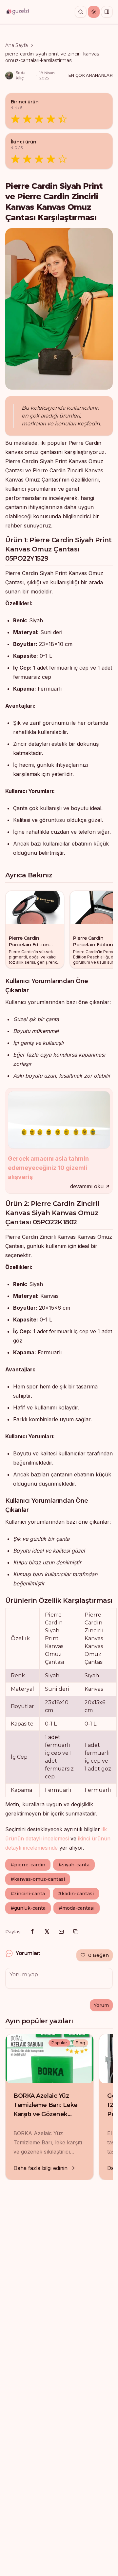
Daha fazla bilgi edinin (40, 2168)
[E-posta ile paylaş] (61, 1932)
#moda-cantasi (77, 1908)
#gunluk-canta (28, 1908)
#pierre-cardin (28, 1865)
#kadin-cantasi (76, 1894)
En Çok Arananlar (91, 75)
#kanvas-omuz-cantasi (38, 1879)
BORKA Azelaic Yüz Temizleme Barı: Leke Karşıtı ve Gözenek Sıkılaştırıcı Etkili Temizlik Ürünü (46, 2114)
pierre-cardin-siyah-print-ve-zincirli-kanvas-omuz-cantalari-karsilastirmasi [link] (53, 57)
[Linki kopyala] (76, 1932)
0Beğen (98, 1955)
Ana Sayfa (17, 45)
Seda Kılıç (21, 75)
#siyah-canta (74, 1865)
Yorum (101, 2005)
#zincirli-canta (28, 1894)
